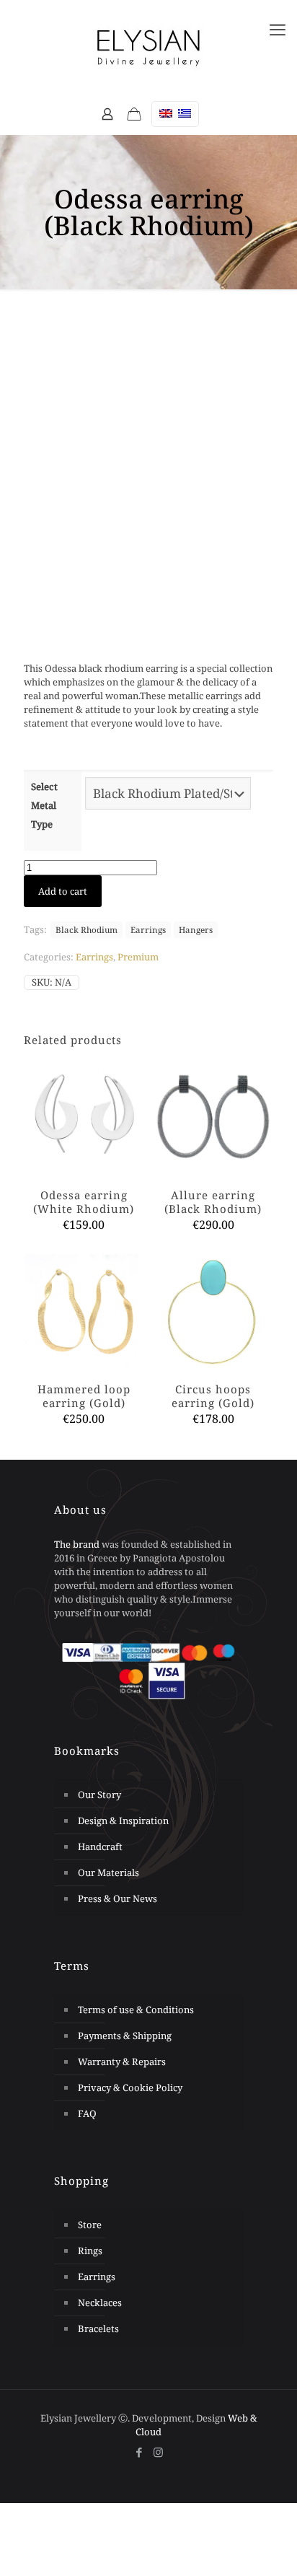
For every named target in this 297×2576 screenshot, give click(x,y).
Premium (138, 957)
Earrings (148, 929)
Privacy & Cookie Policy (130, 2087)
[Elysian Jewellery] (148, 47)
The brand (77, 1544)
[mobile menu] (278, 29)
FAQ (87, 2113)
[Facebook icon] (139, 2452)
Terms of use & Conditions (136, 2010)
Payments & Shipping (125, 2036)
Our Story (99, 1795)
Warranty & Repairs (122, 2062)
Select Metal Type (44, 805)
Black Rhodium (87, 929)
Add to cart (63, 891)
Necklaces (100, 2303)
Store (90, 2225)
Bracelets (98, 2329)
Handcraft (100, 1846)
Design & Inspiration (123, 1821)
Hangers (196, 929)
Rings (90, 2251)
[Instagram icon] (158, 2452)
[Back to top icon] (267, 2539)
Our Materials (108, 1872)
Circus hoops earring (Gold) (213, 1396)
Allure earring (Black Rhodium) (213, 1202)
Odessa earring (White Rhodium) (84, 1202)
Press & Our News (118, 1898)
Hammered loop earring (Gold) (84, 1396)
